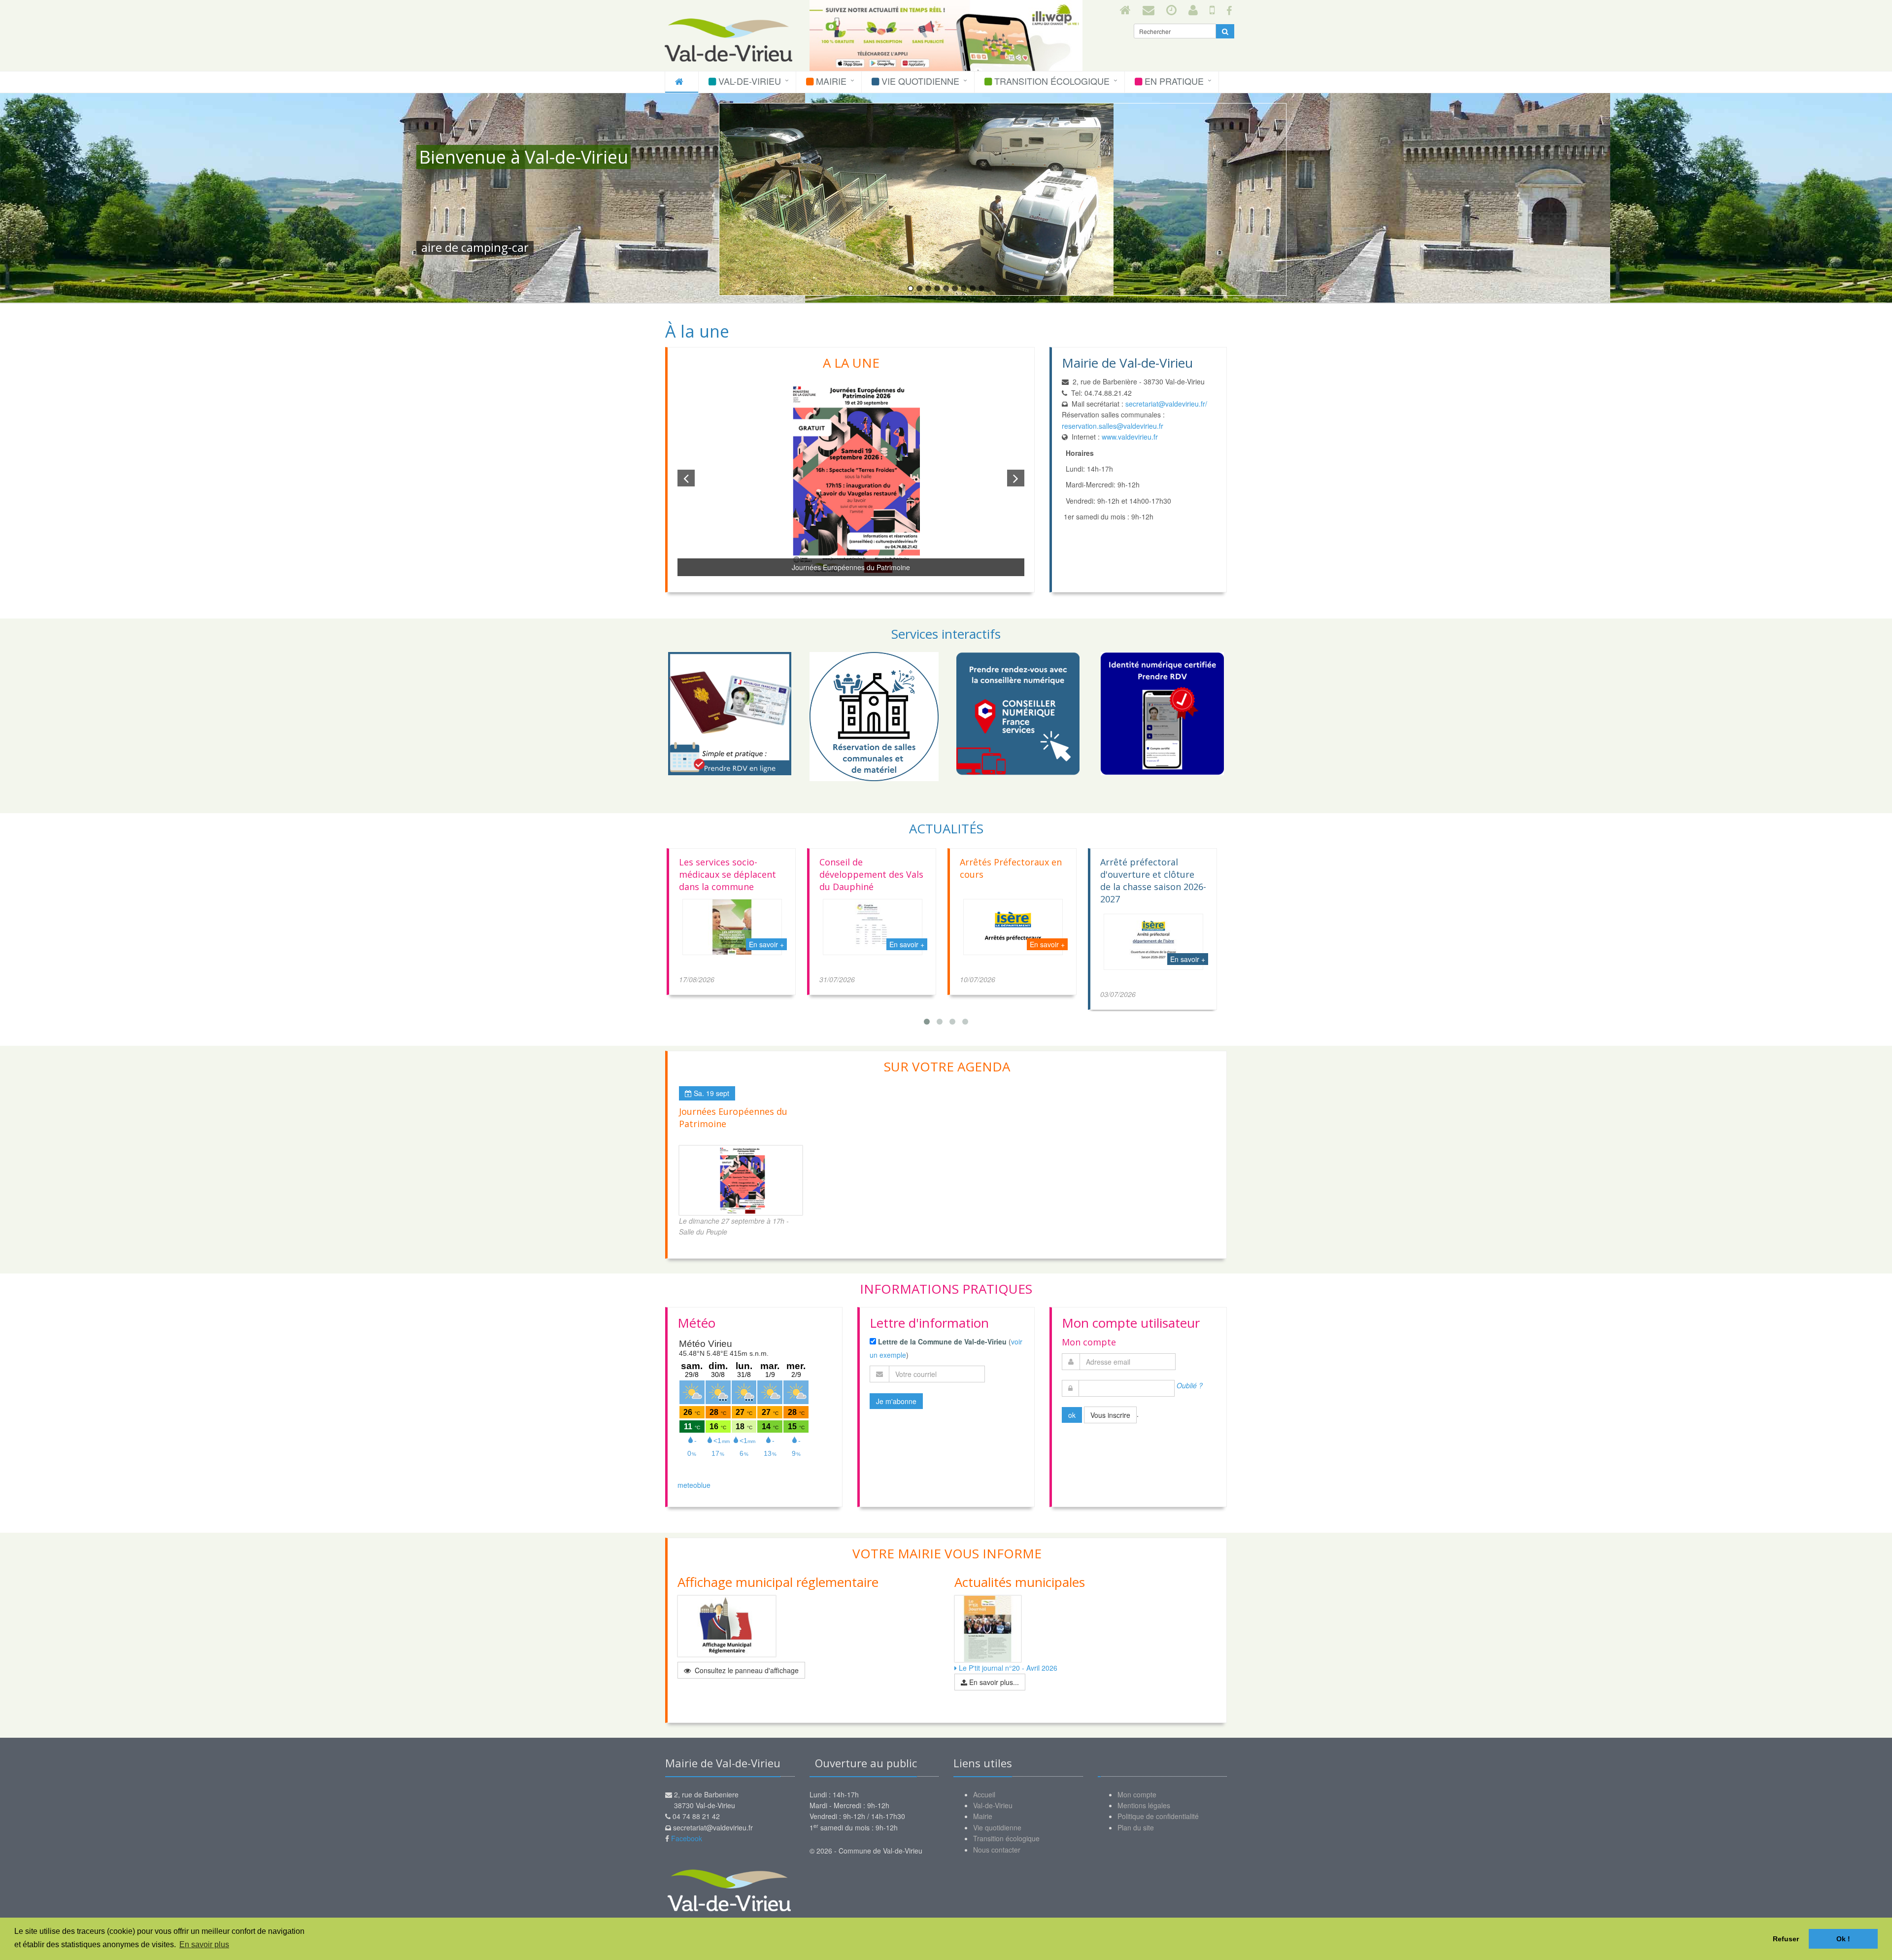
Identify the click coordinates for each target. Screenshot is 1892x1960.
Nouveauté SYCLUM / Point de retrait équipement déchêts (1145, 874)
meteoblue (694, 1485)
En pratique (1173, 81)
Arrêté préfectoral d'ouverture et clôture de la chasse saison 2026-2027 (1013, 880)
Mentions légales (1144, 1805)
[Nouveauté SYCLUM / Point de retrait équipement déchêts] (1153, 927)
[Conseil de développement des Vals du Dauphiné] (732, 927)
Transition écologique (1051, 81)
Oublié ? (1190, 1385)
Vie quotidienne (919, 81)
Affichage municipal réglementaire (778, 1582)
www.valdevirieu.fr (1131, 437)
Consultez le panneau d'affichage (746, 1670)
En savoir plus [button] (204, 1944)
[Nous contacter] (1149, 9)
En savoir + (766, 944)
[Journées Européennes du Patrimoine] (741, 1180)
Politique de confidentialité (1158, 1816)
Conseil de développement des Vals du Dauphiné (731, 874)
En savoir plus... (993, 1682)
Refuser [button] (1786, 1939)
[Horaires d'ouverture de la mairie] (1171, 9)
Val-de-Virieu (748, 81)
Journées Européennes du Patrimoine (851, 567)
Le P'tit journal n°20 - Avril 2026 (1007, 1668)
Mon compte (1137, 1794)
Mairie (830, 81)
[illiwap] (1212, 9)
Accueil (984, 1794)
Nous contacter (997, 1850)
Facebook (687, 1838)
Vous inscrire (1110, 1415)
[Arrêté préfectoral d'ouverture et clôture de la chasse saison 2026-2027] (1013, 942)
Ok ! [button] (1843, 1939)
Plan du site (1136, 1827)
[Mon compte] (1193, 9)
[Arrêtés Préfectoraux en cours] (873, 927)
